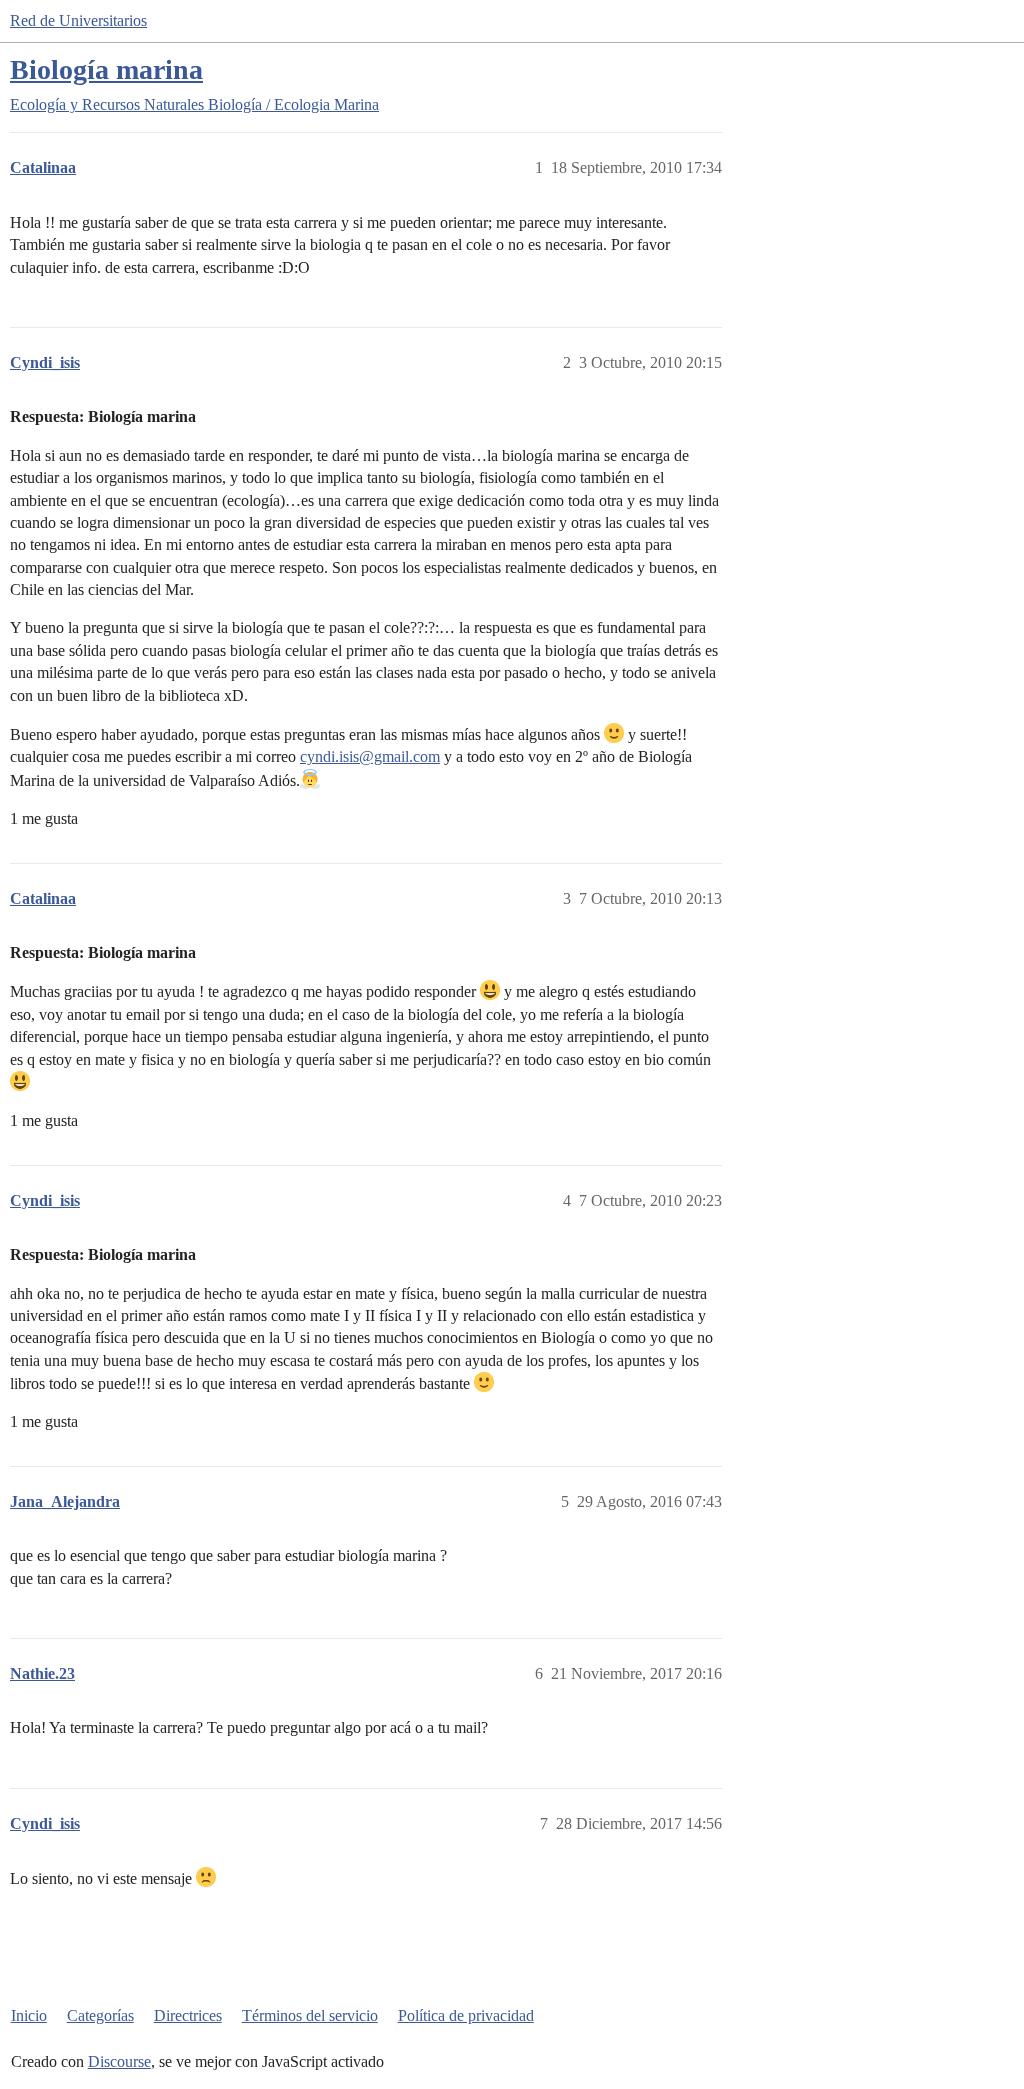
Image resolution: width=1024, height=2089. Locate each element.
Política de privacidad (466, 2015)
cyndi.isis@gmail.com (370, 756)
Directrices (188, 2015)
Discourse (119, 2061)
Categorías (100, 2015)
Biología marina (106, 69)
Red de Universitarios (78, 20)
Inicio (29, 2015)
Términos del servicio (310, 2015)
